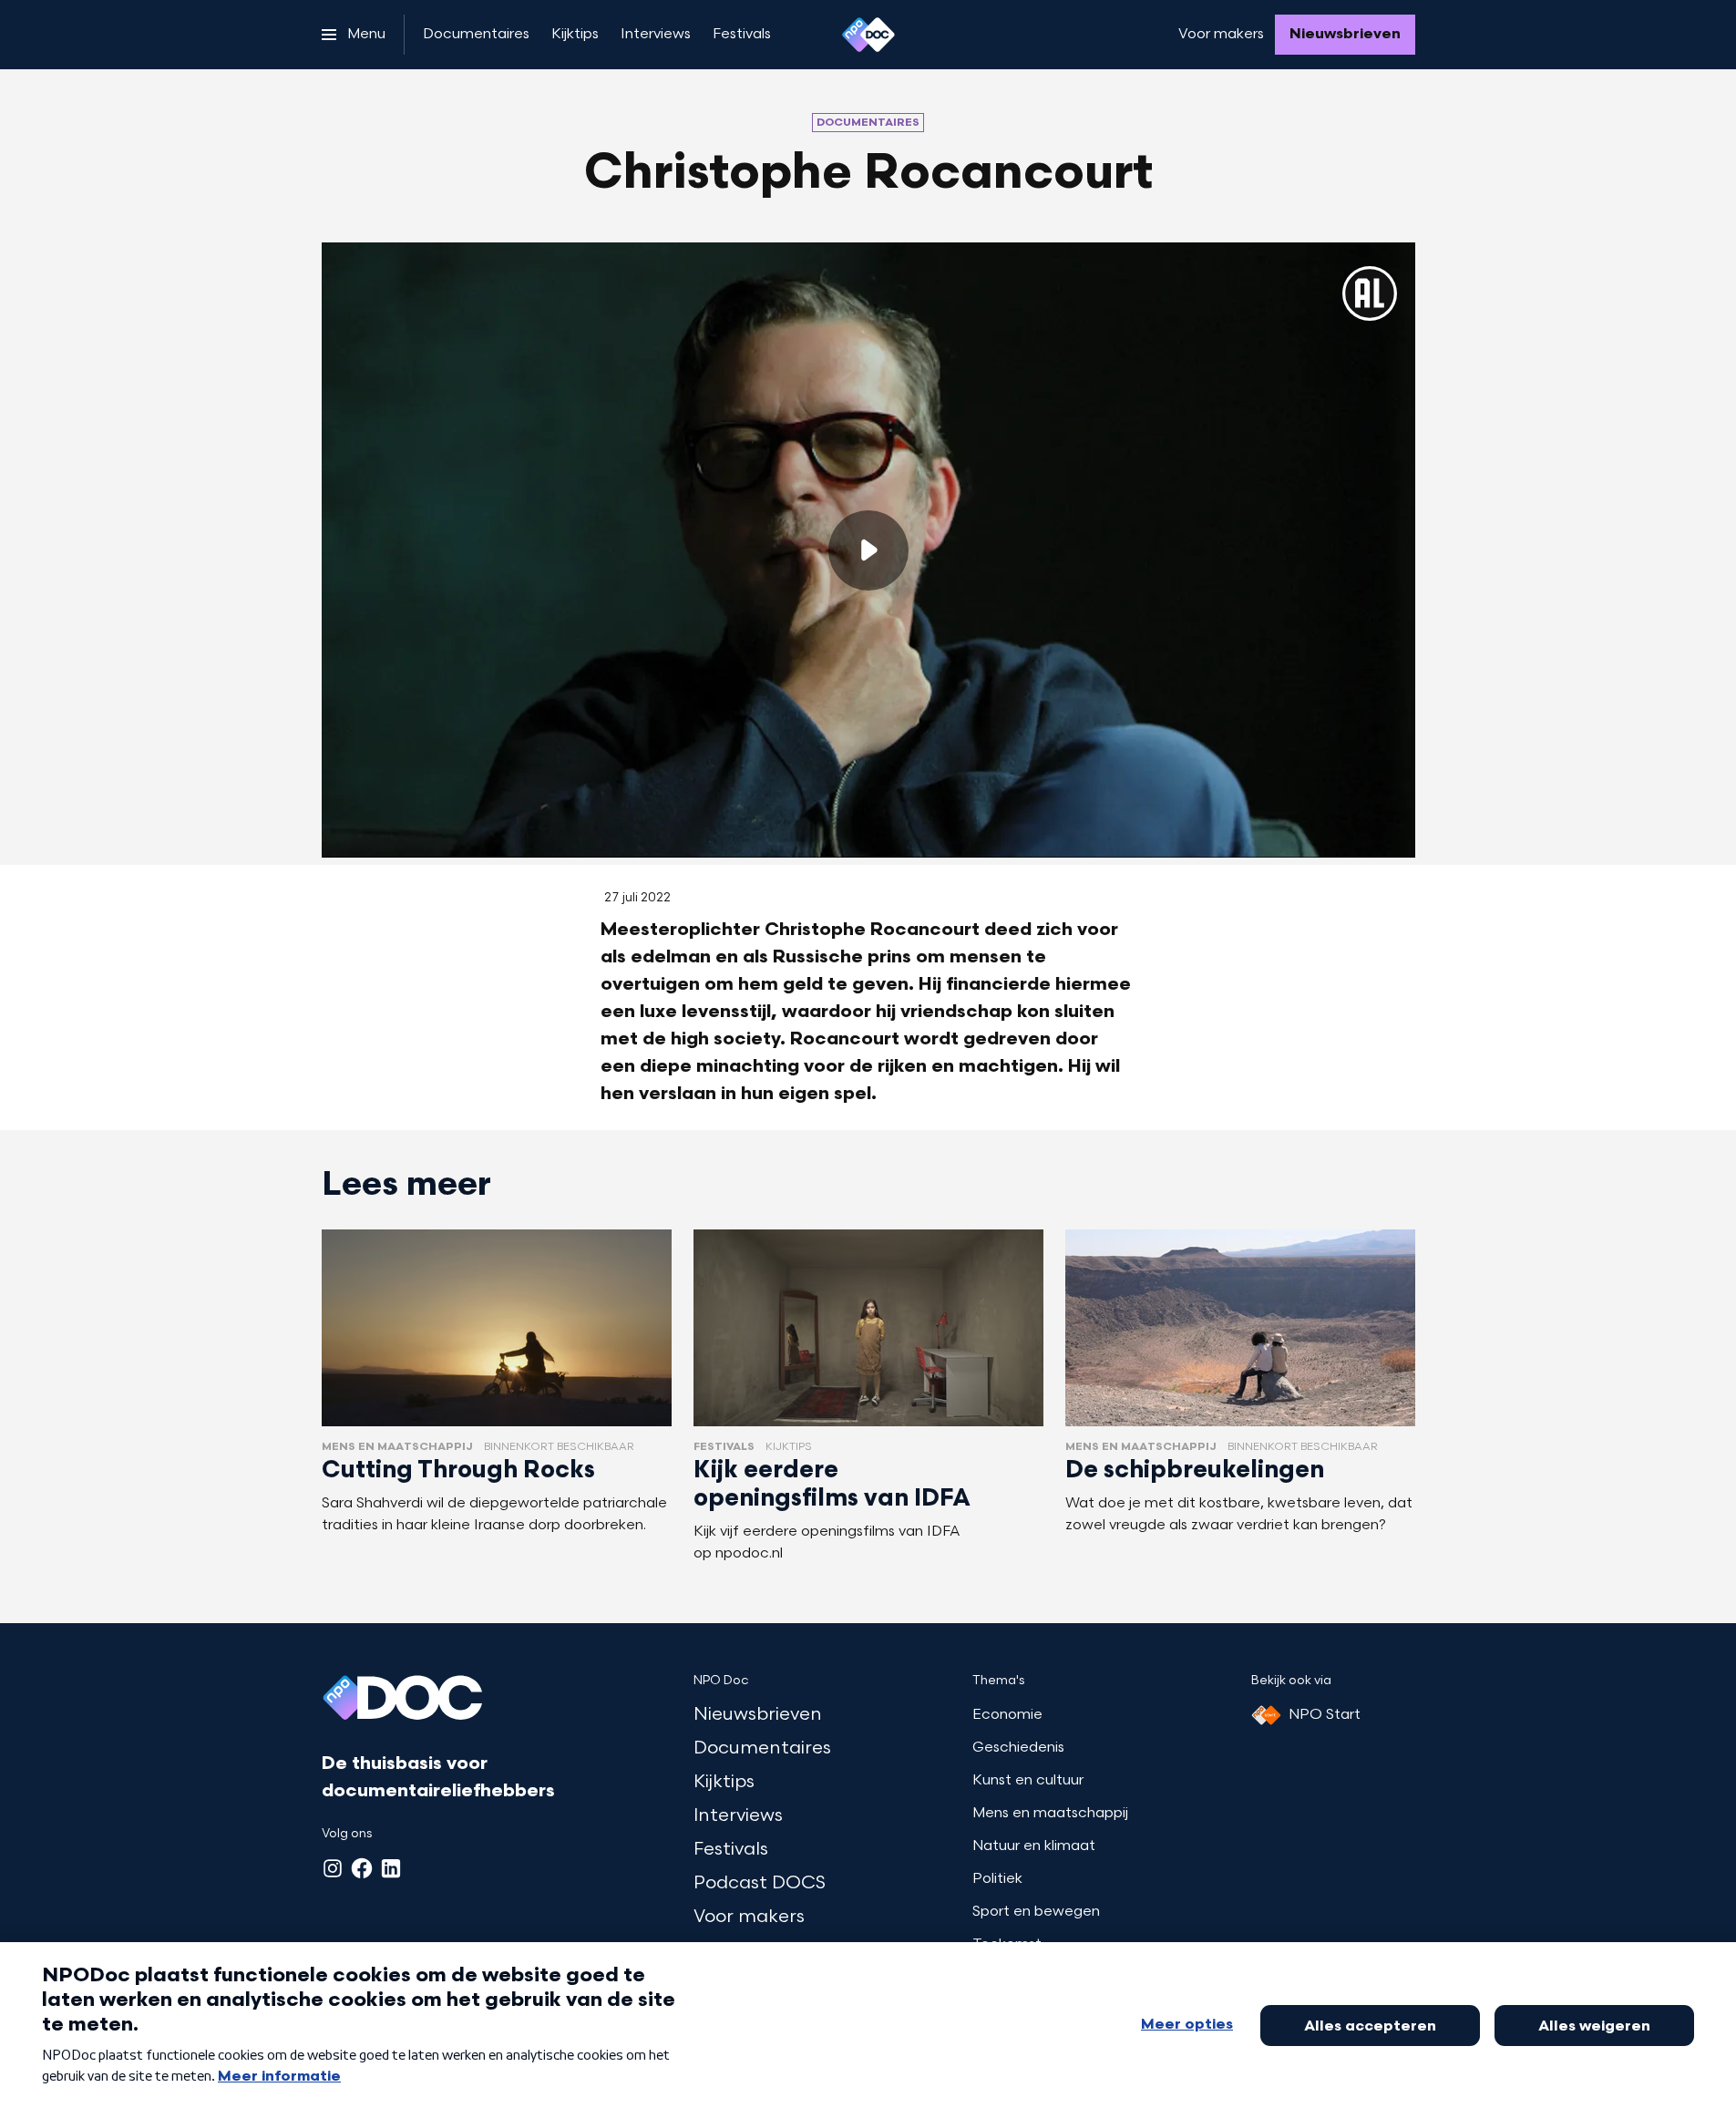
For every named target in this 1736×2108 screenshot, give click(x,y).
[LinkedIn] (391, 1868)
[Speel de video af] (868, 550)
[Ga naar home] (868, 35)
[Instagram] (333, 1868)
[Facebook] (362, 1868)
